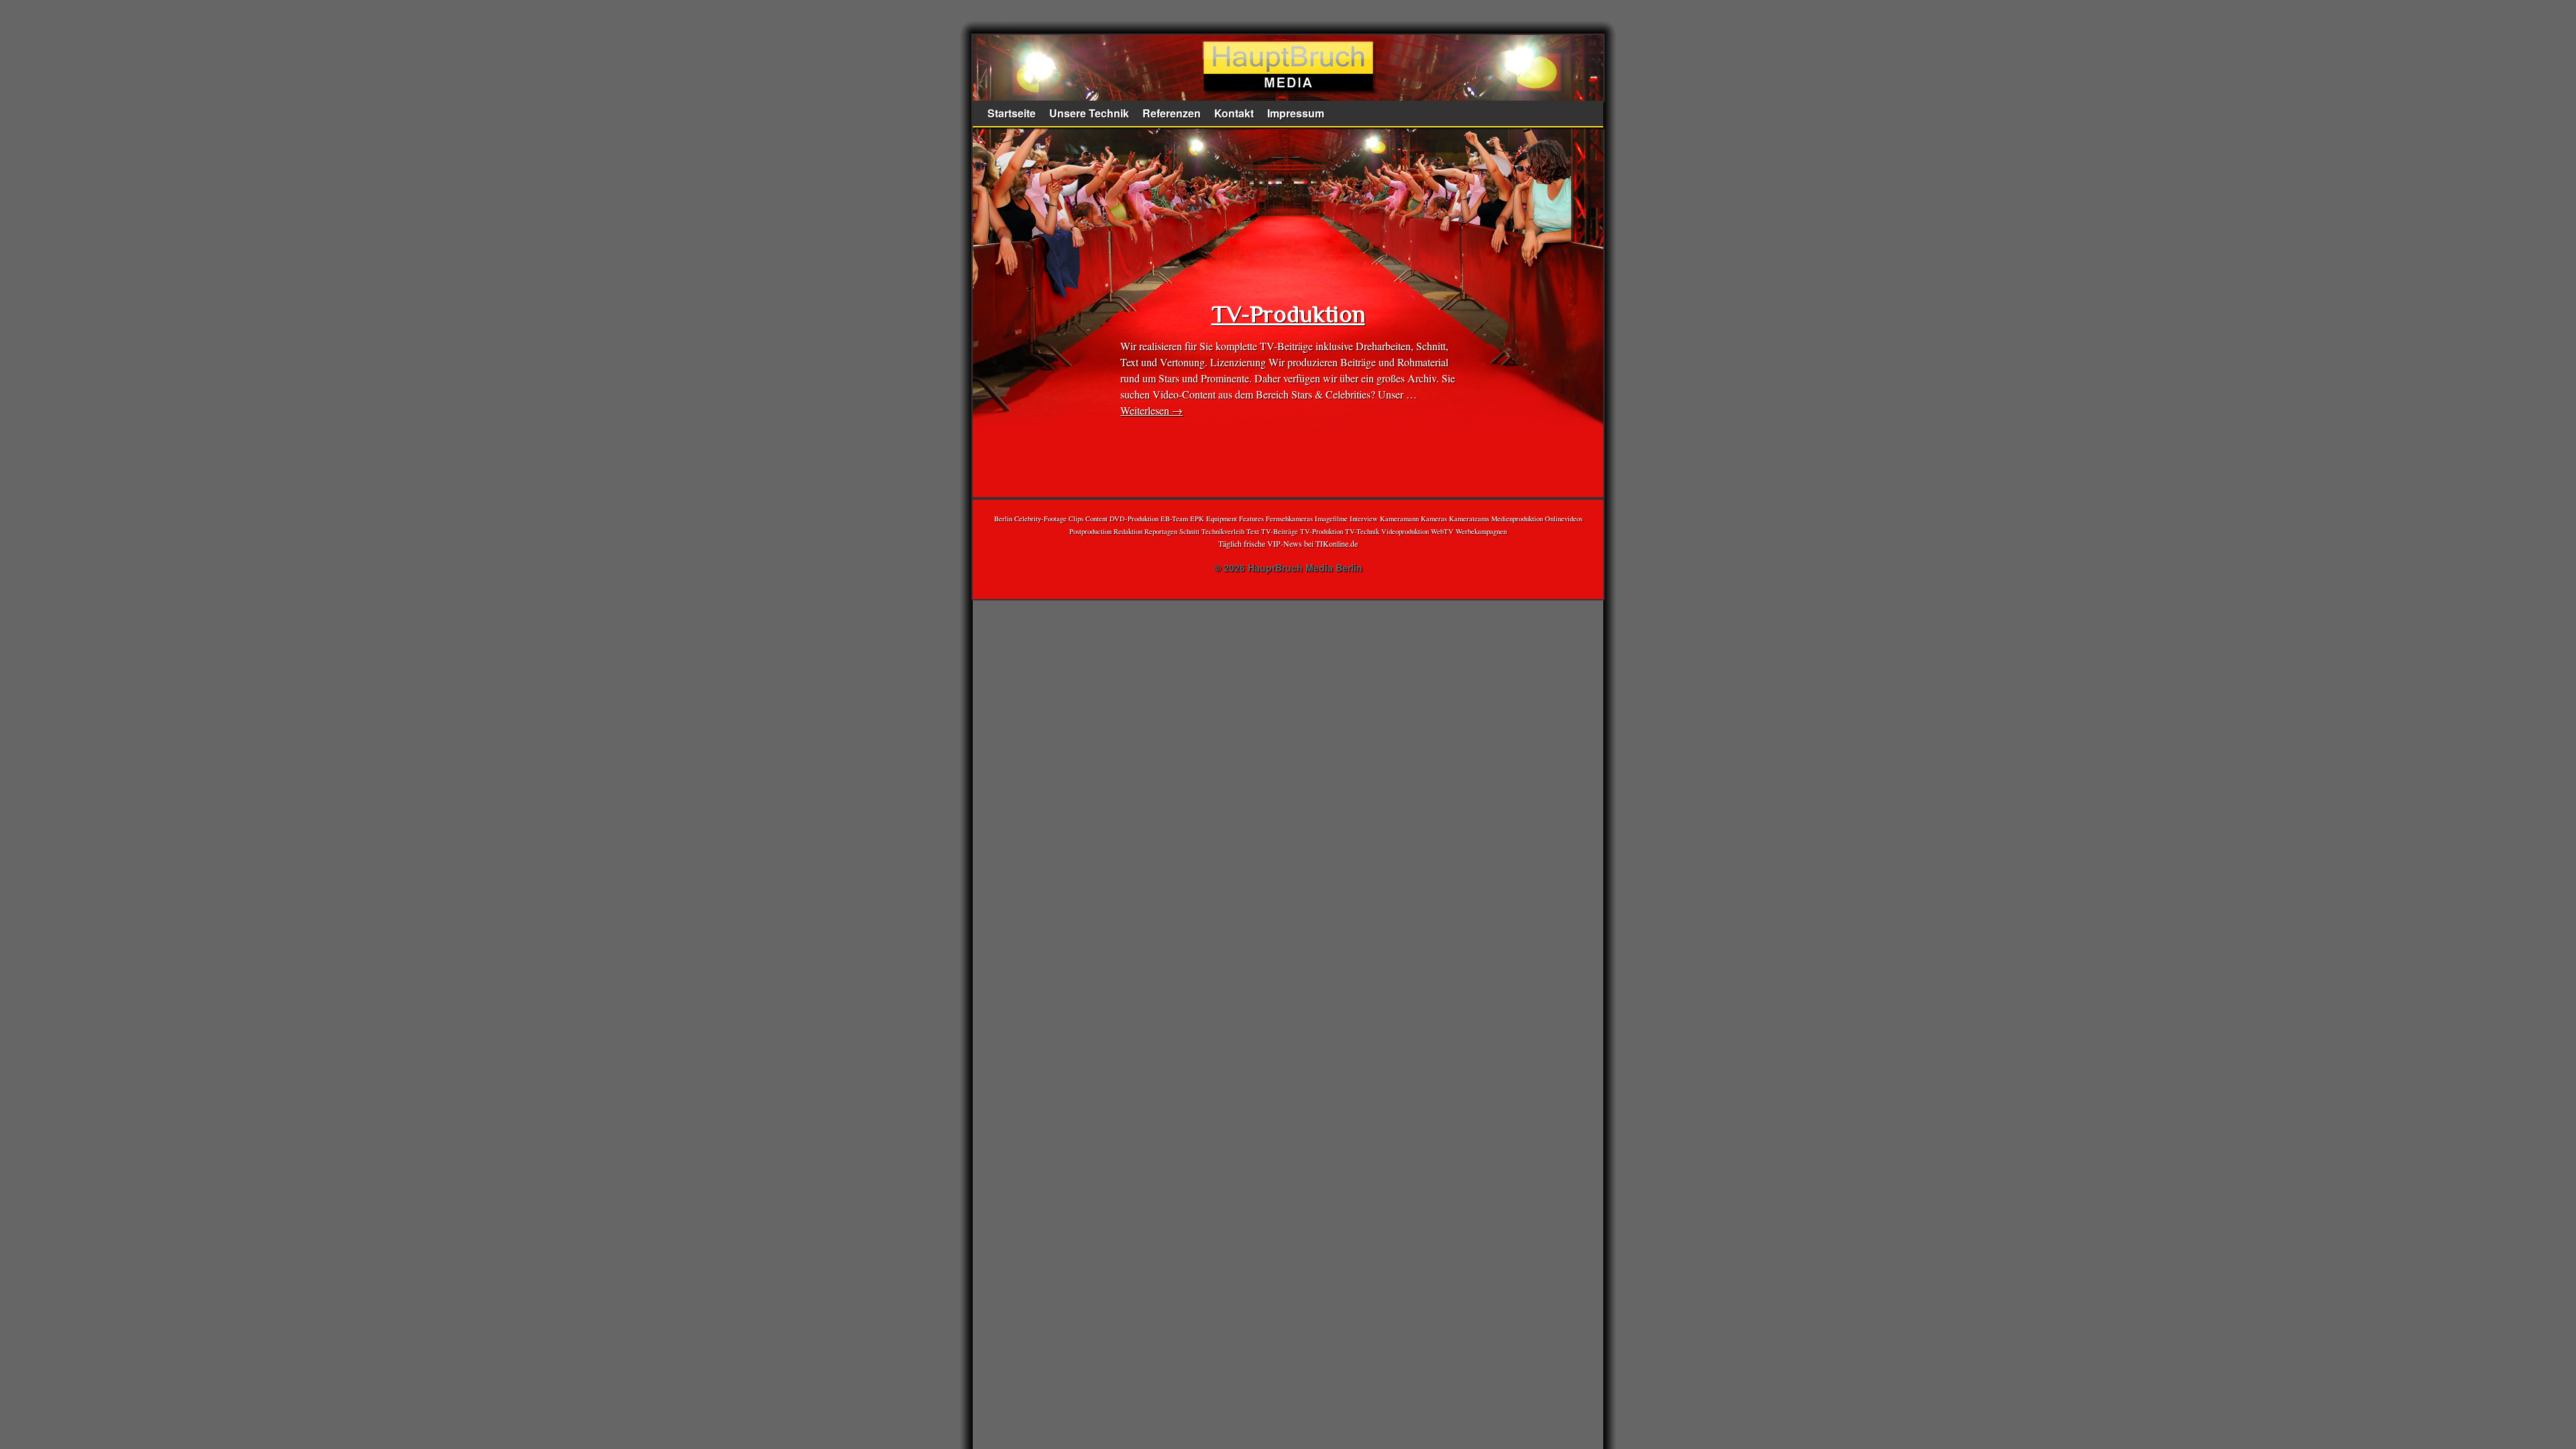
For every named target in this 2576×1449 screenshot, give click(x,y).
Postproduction (1090, 531)
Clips (1076, 519)
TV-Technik (1362, 531)
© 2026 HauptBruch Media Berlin (1288, 568)
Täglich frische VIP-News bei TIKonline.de (1288, 543)
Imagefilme (1331, 519)
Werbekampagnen (1481, 531)
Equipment (1222, 519)
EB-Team (1174, 519)
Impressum (1296, 113)
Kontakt (1234, 113)
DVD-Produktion (1134, 519)
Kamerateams (1469, 519)
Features (1251, 519)
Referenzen (1172, 113)
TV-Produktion (1288, 314)
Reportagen (1161, 531)
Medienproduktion (1517, 519)
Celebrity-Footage (1040, 519)
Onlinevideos (1564, 519)
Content (1096, 519)
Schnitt (1189, 531)
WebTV (1442, 531)
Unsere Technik (1089, 113)
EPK (1197, 519)
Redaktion (1128, 531)
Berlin (1003, 519)
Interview (1364, 519)
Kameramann (1399, 519)
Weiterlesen (1151, 410)
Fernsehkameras (1289, 519)
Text (1253, 531)
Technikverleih (1223, 531)
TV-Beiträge (1280, 531)
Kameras (1434, 519)
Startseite (1012, 113)
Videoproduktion (1405, 531)
